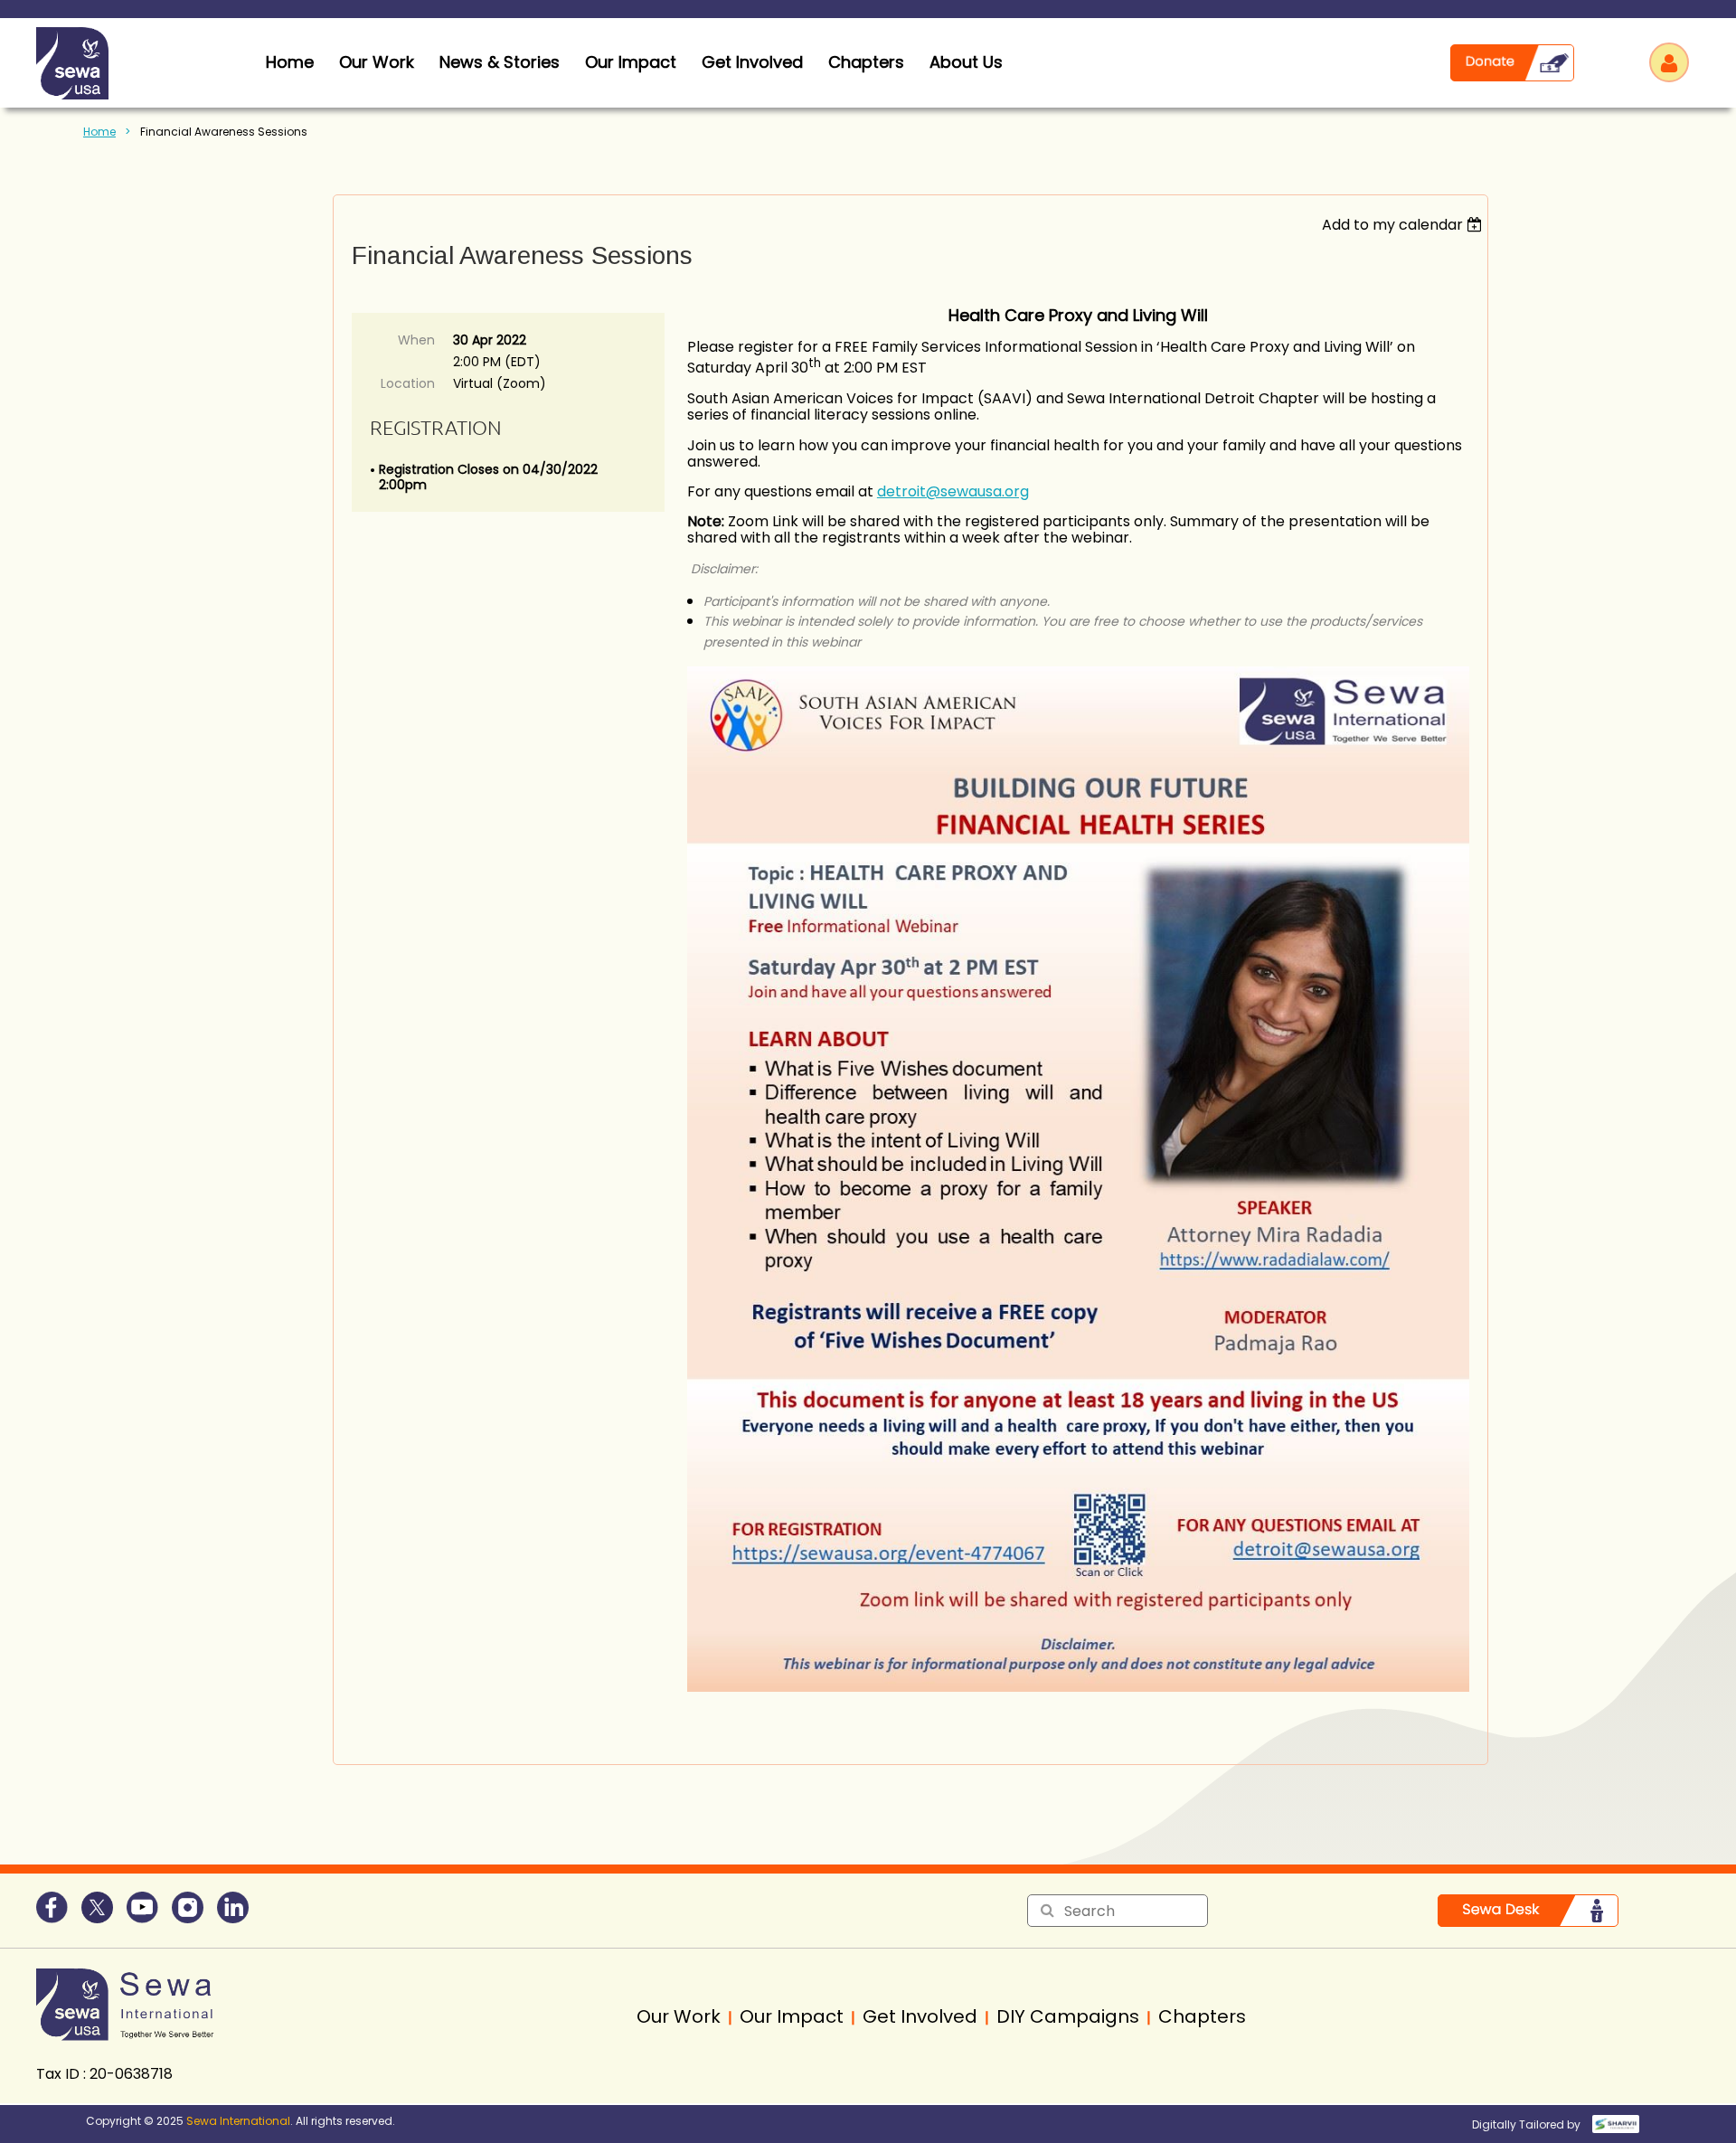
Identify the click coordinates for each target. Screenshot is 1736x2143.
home (290, 62)
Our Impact (631, 62)
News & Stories (500, 62)
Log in (1669, 62)
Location (408, 383)
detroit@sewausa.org (953, 491)
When (416, 340)
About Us (966, 62)
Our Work (377, 62)
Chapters (866, 62)
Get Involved (752, 62)
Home (99, 132)
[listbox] (1405, 225)
